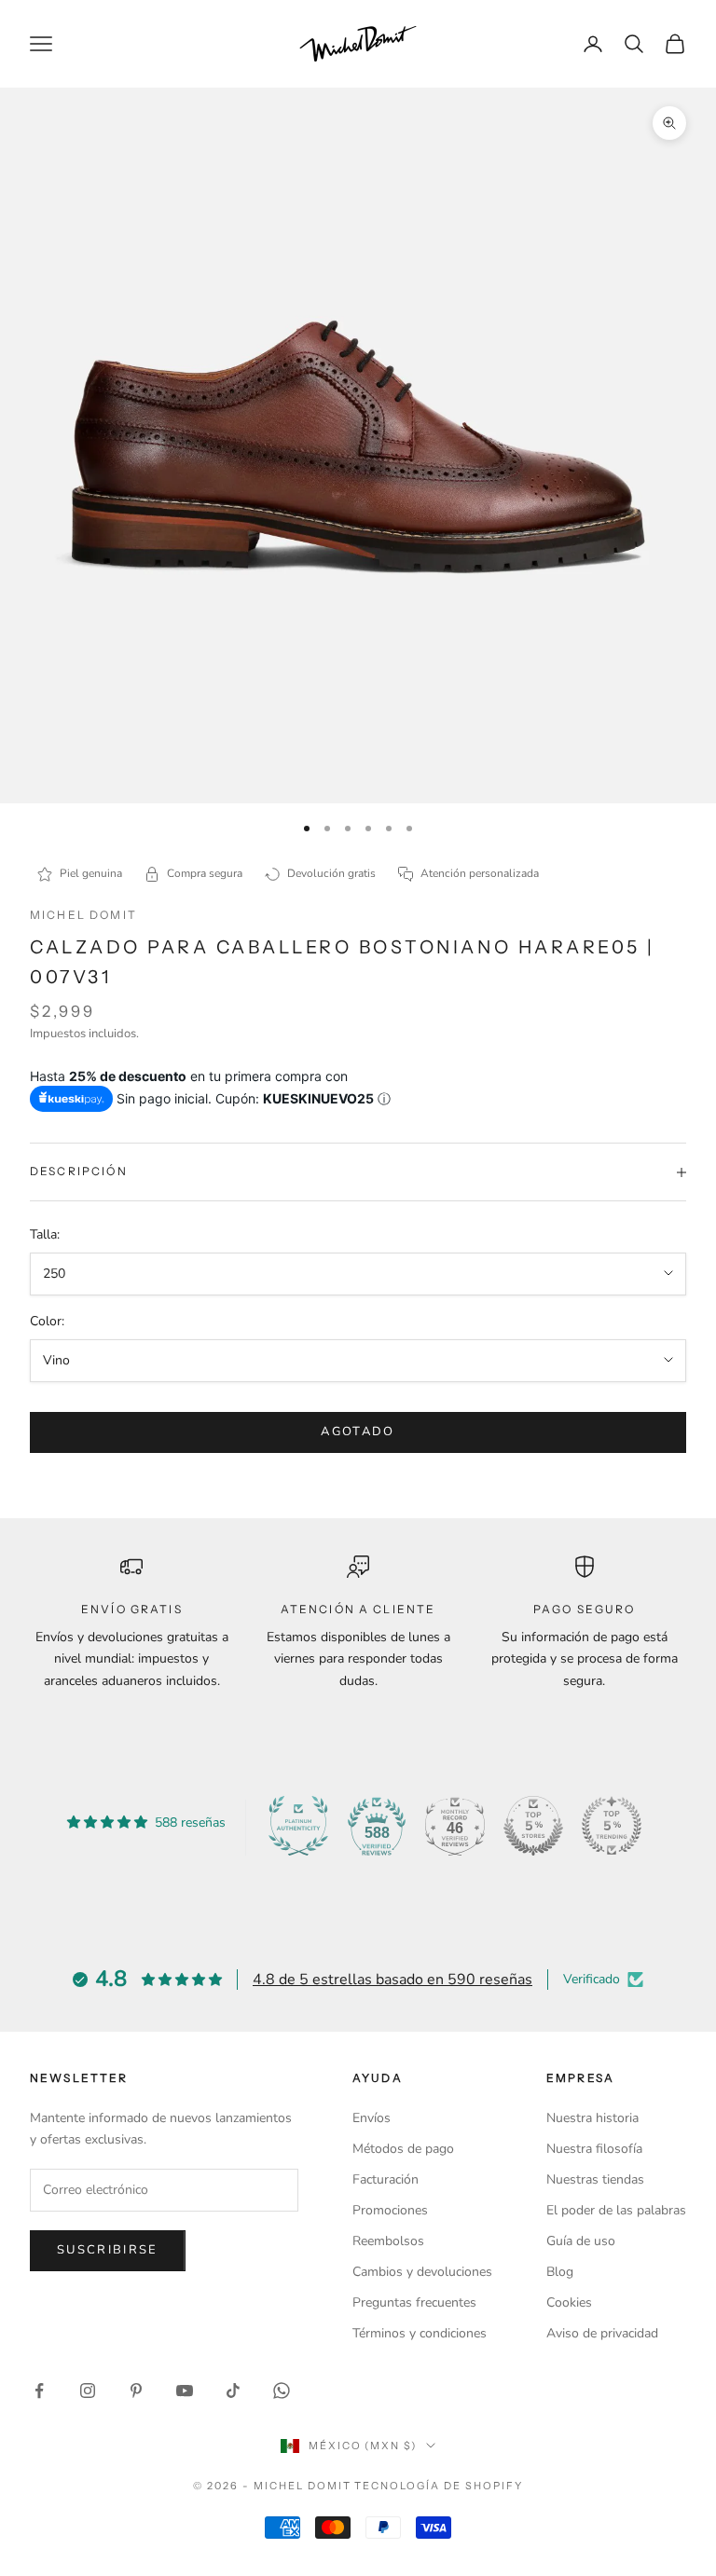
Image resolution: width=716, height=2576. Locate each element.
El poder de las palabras (616, 2210)
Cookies (569, 2302)
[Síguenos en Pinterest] (136, 2391)
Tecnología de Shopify (439, 2486)
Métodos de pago (403, 2149)
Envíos (372, 2118)
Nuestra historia (592, 2118)
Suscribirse (108, 2250)
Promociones (390, 2210)
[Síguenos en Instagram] (88, 2391)
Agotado (358, 1432)
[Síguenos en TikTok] (233, 2391)
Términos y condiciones (420, 2333)
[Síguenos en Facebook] (39, 2391)
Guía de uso (581, 2241)
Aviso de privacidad (602, 2333)
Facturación (386, 2179)
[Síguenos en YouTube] (185, 2391)
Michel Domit (83, 915)
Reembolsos (388, 2241)
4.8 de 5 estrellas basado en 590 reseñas (392, 1980)
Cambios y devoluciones (422, 2272)
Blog (560, 2272)
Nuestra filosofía (594, 2149)
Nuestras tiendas (595, 2179)
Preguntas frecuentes (414, 2302)
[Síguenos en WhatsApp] (282, 2391)
